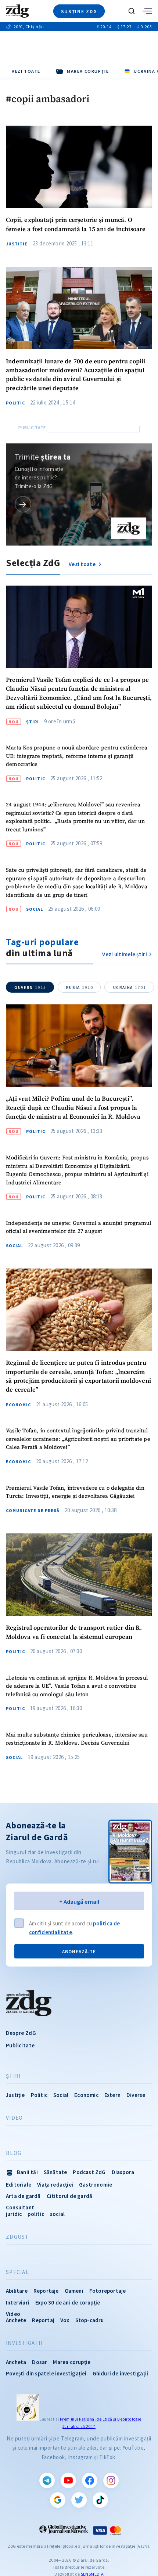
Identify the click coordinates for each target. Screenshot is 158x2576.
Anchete (16, 2320)
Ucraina (130, 987)
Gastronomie (96, 2185)
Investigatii (24, 2343)
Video (14, 2118)
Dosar (39, 2362)
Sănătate (55, 2172)
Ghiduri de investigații (121, 2373)
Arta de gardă (23, 2196)
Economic (18, 1405)
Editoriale (19, 2185)
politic (36, 2214)
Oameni (74, 2291)
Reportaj (43, 2320)
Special (17, 2272)
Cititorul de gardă (70, 2196)
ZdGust (17, 2237)
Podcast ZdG (89, 2172)
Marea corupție (72, 2362)
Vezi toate (26, 71)
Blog (14, 2153)
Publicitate (20, 2045)
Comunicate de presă (33, 1511)
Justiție (17, 244)
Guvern (30, 987)
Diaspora (123, 2172)
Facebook (90, 2480)
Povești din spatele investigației (46, 2373)
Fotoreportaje (108, 2291)
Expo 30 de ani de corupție (68, 2302)
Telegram (47, 2480)
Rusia (80, 987)
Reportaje (46, 2291)
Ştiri (33, 722)
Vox (65, 2320)
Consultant (20, 2207)
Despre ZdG (21, 2033)
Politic (15, 403)
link (23, 504)
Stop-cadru (90, 2320)
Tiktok (100, 2500)
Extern (112, 2095)
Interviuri (18, 2302)
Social (35, 909)
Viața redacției (55, 2185)
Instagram (111, 2480)
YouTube (68, 2480)
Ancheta (16, 2362)
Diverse (136, 2095)
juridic (14, 2214)
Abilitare (17, 2291)
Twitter (79, 2500)
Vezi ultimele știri (125, 954)
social (57, 2214)
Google (58, 2500)
